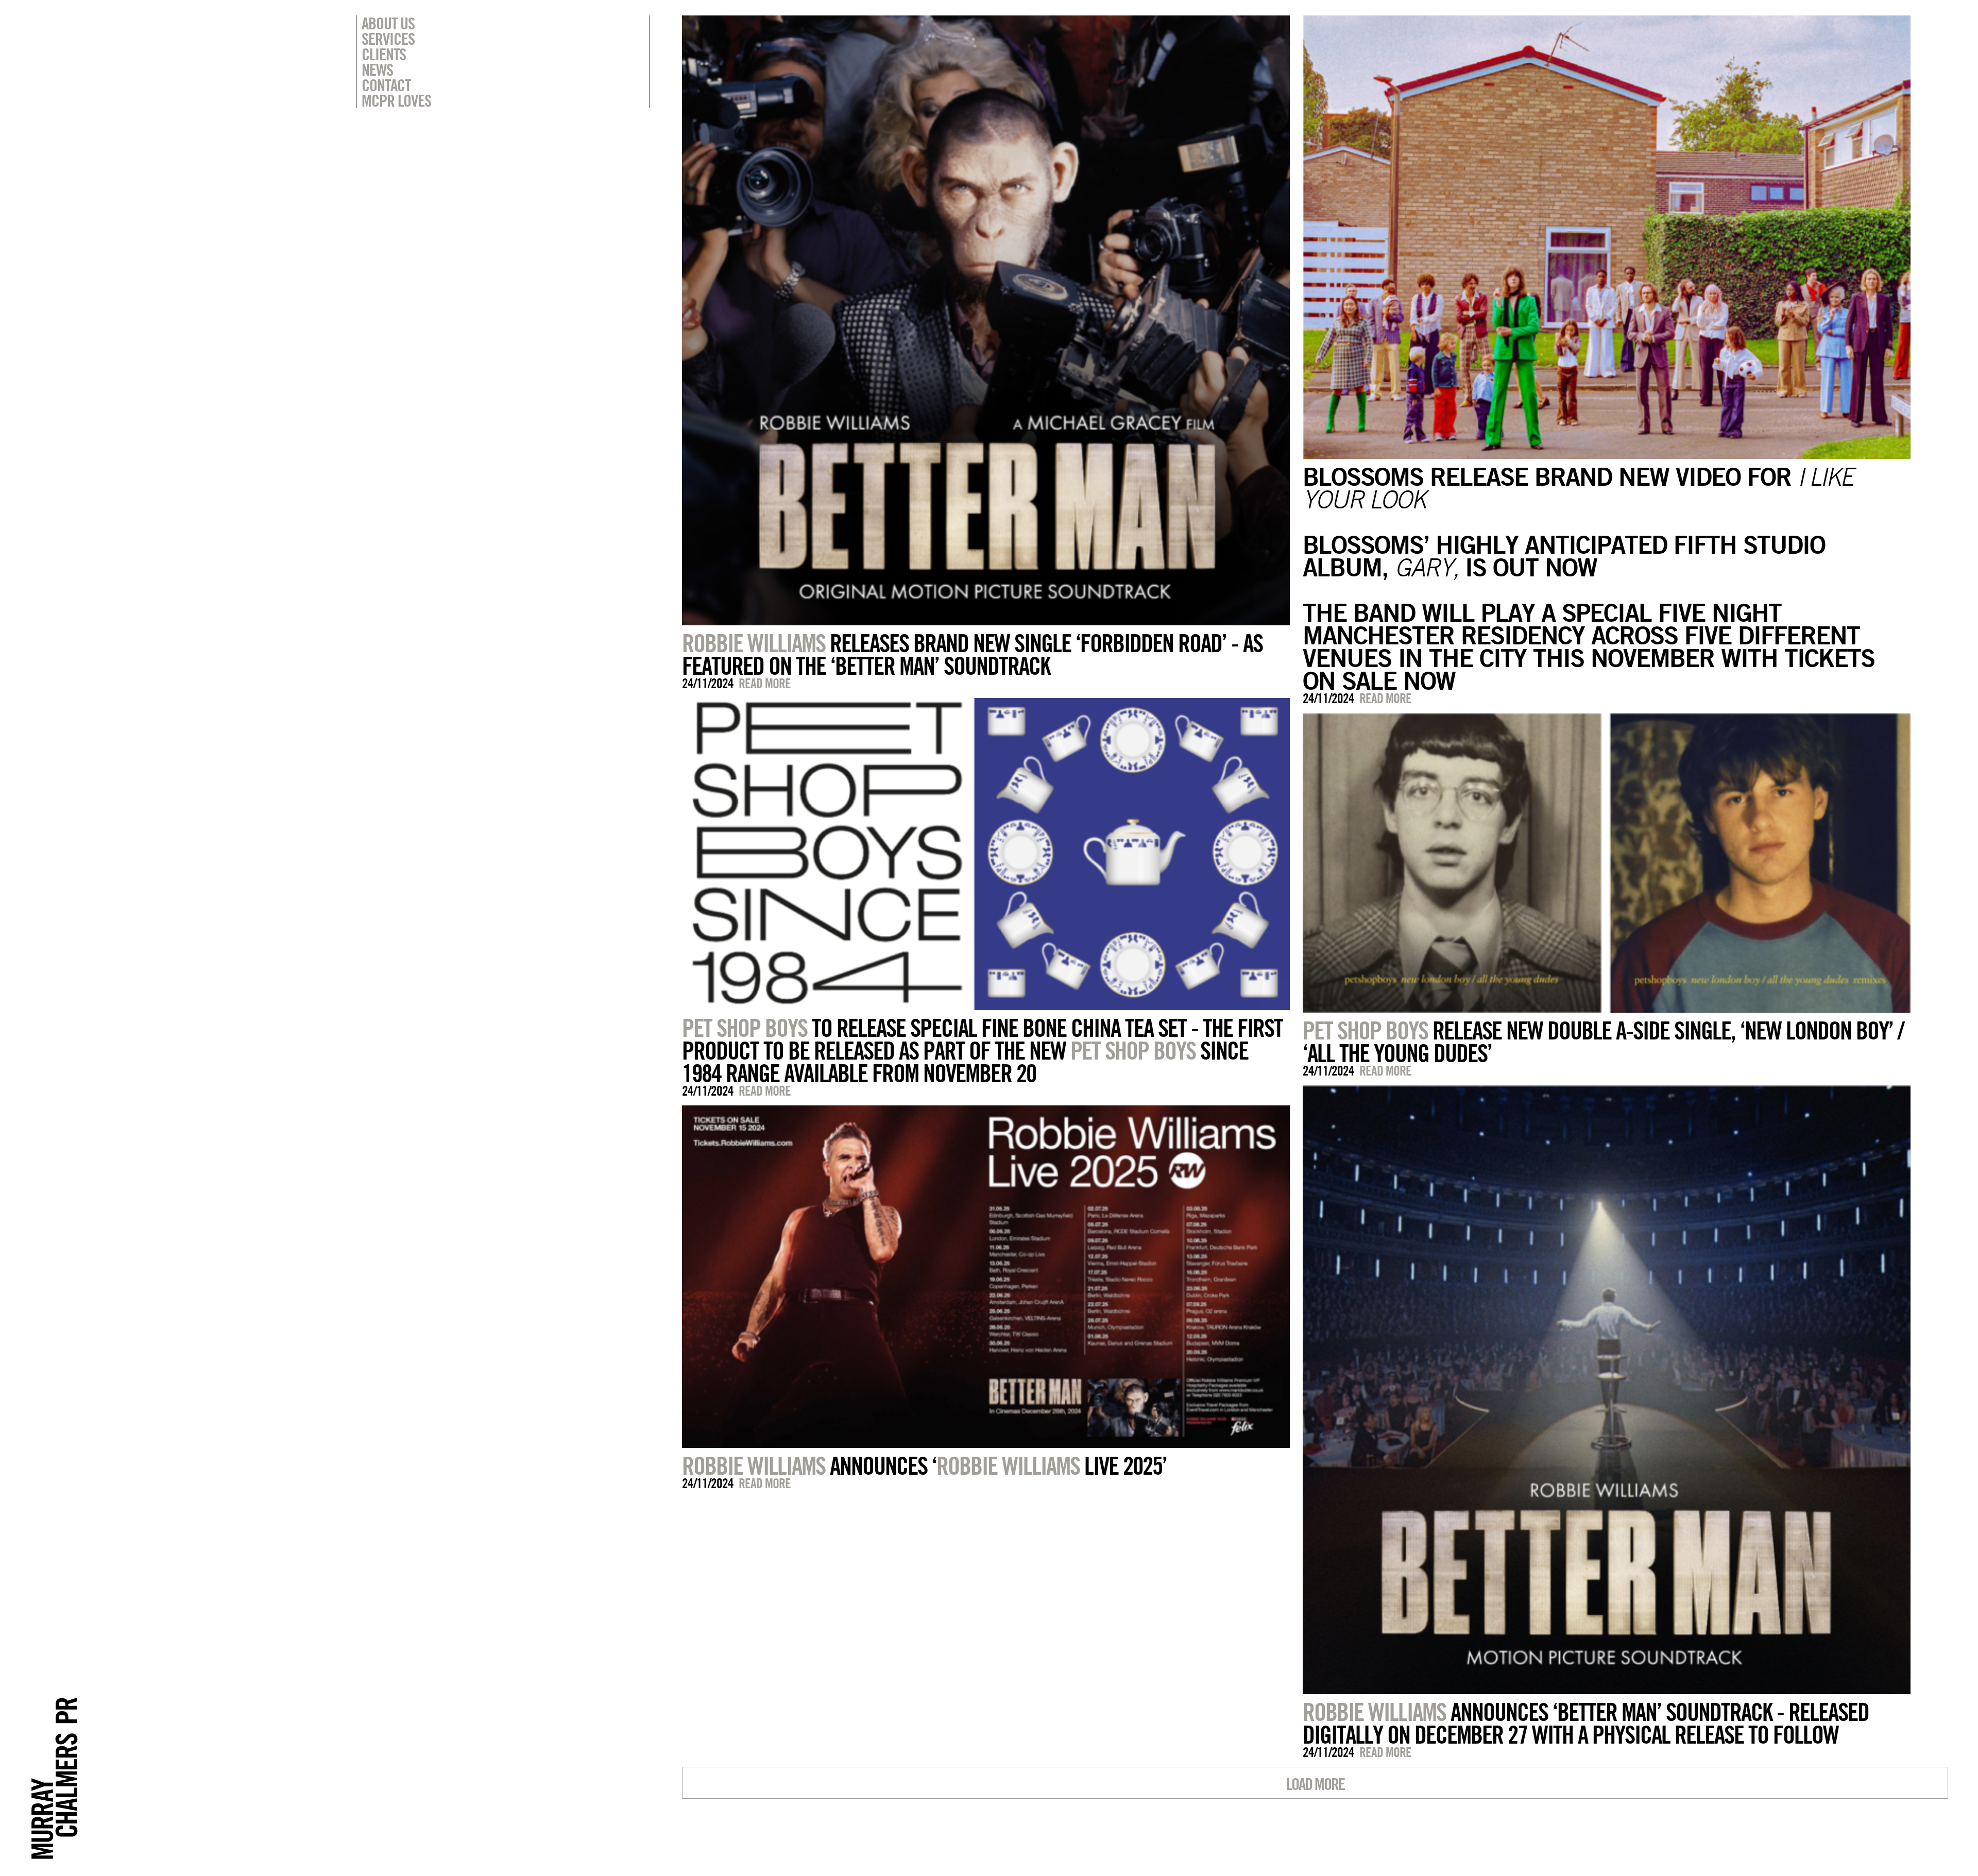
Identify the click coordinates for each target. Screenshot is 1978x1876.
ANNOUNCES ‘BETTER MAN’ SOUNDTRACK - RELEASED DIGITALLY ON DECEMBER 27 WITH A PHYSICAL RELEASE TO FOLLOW (1586, 1723)
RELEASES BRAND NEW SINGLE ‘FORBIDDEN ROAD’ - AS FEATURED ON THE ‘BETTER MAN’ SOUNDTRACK (972, 654)
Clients (384, 54)
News (377, 70)
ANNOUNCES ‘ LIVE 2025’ (924, 1465)
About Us (388, 23)
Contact (386, 85)
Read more (765, 683)
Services (388, 39)
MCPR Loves (396, 100)
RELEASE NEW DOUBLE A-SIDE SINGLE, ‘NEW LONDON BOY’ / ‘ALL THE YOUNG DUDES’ (1603, 1042)
